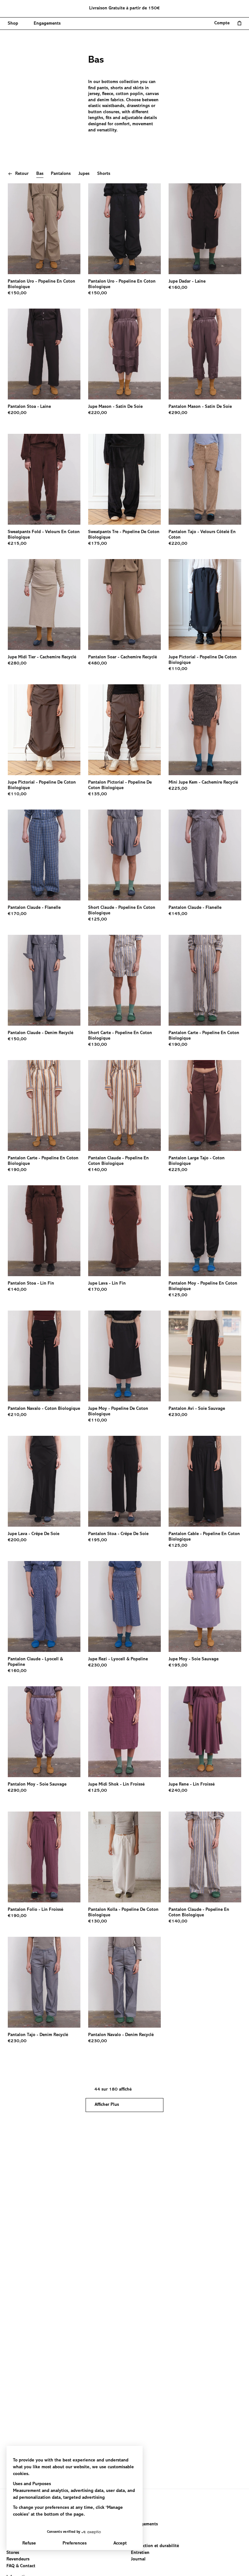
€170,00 (17, 914)
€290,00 (178, 413)
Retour (22, 174)
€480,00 (98, 664)
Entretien (140, 2553)
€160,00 (178, 288)
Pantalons (61, 174)
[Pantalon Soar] (124, 604)
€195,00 (98, 1540)
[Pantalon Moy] (205, 1231)
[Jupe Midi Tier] (44, 604)
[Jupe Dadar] (205, 229)
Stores (13, 2553)
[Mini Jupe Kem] (205, 730)
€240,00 (178, 1791)
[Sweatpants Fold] (44, 479)
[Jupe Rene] (205, 1732)
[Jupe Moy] (124, 1356)
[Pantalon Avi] (205, 1356)
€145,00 (178, 914)
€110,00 (178, 669)
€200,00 (17, 413)
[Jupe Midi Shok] (124, 1732)
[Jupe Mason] (124, 354)
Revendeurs (18, 2559)
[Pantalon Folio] (44, 1857)
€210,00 (17, 1415)
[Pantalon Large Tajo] (205, 1105)
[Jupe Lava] (124, 1231)
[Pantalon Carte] (205, 980)
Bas (40, 174)
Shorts (104, 174)
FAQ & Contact (21, 2566)
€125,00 (98, 920)
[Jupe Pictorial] (205, 604)
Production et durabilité (155, 2546)
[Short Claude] (124, 855)
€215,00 (17, 544)
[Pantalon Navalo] (44, 1356)
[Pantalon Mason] (205, 354)
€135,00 (98, 794)
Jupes (84, 174)
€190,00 (178, 1045)
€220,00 (98, 413)
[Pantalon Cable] (205, 1481)
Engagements (144, 2524)
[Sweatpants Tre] (124, 479)
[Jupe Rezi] (124, 1606)
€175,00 (98, 544)
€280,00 (17, 664)
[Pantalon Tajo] (205, 479)
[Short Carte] (124, 980)
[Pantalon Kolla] (124, 1857)
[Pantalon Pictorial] (124, 730)
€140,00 (98, 1170)
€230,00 (178, 1415)
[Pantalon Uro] (44, 229)
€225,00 (178, 789)
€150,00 (17, 293)
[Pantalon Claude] (44, 855)
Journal (138, 2559)
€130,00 (98, 1045)
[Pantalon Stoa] (44, 354)
